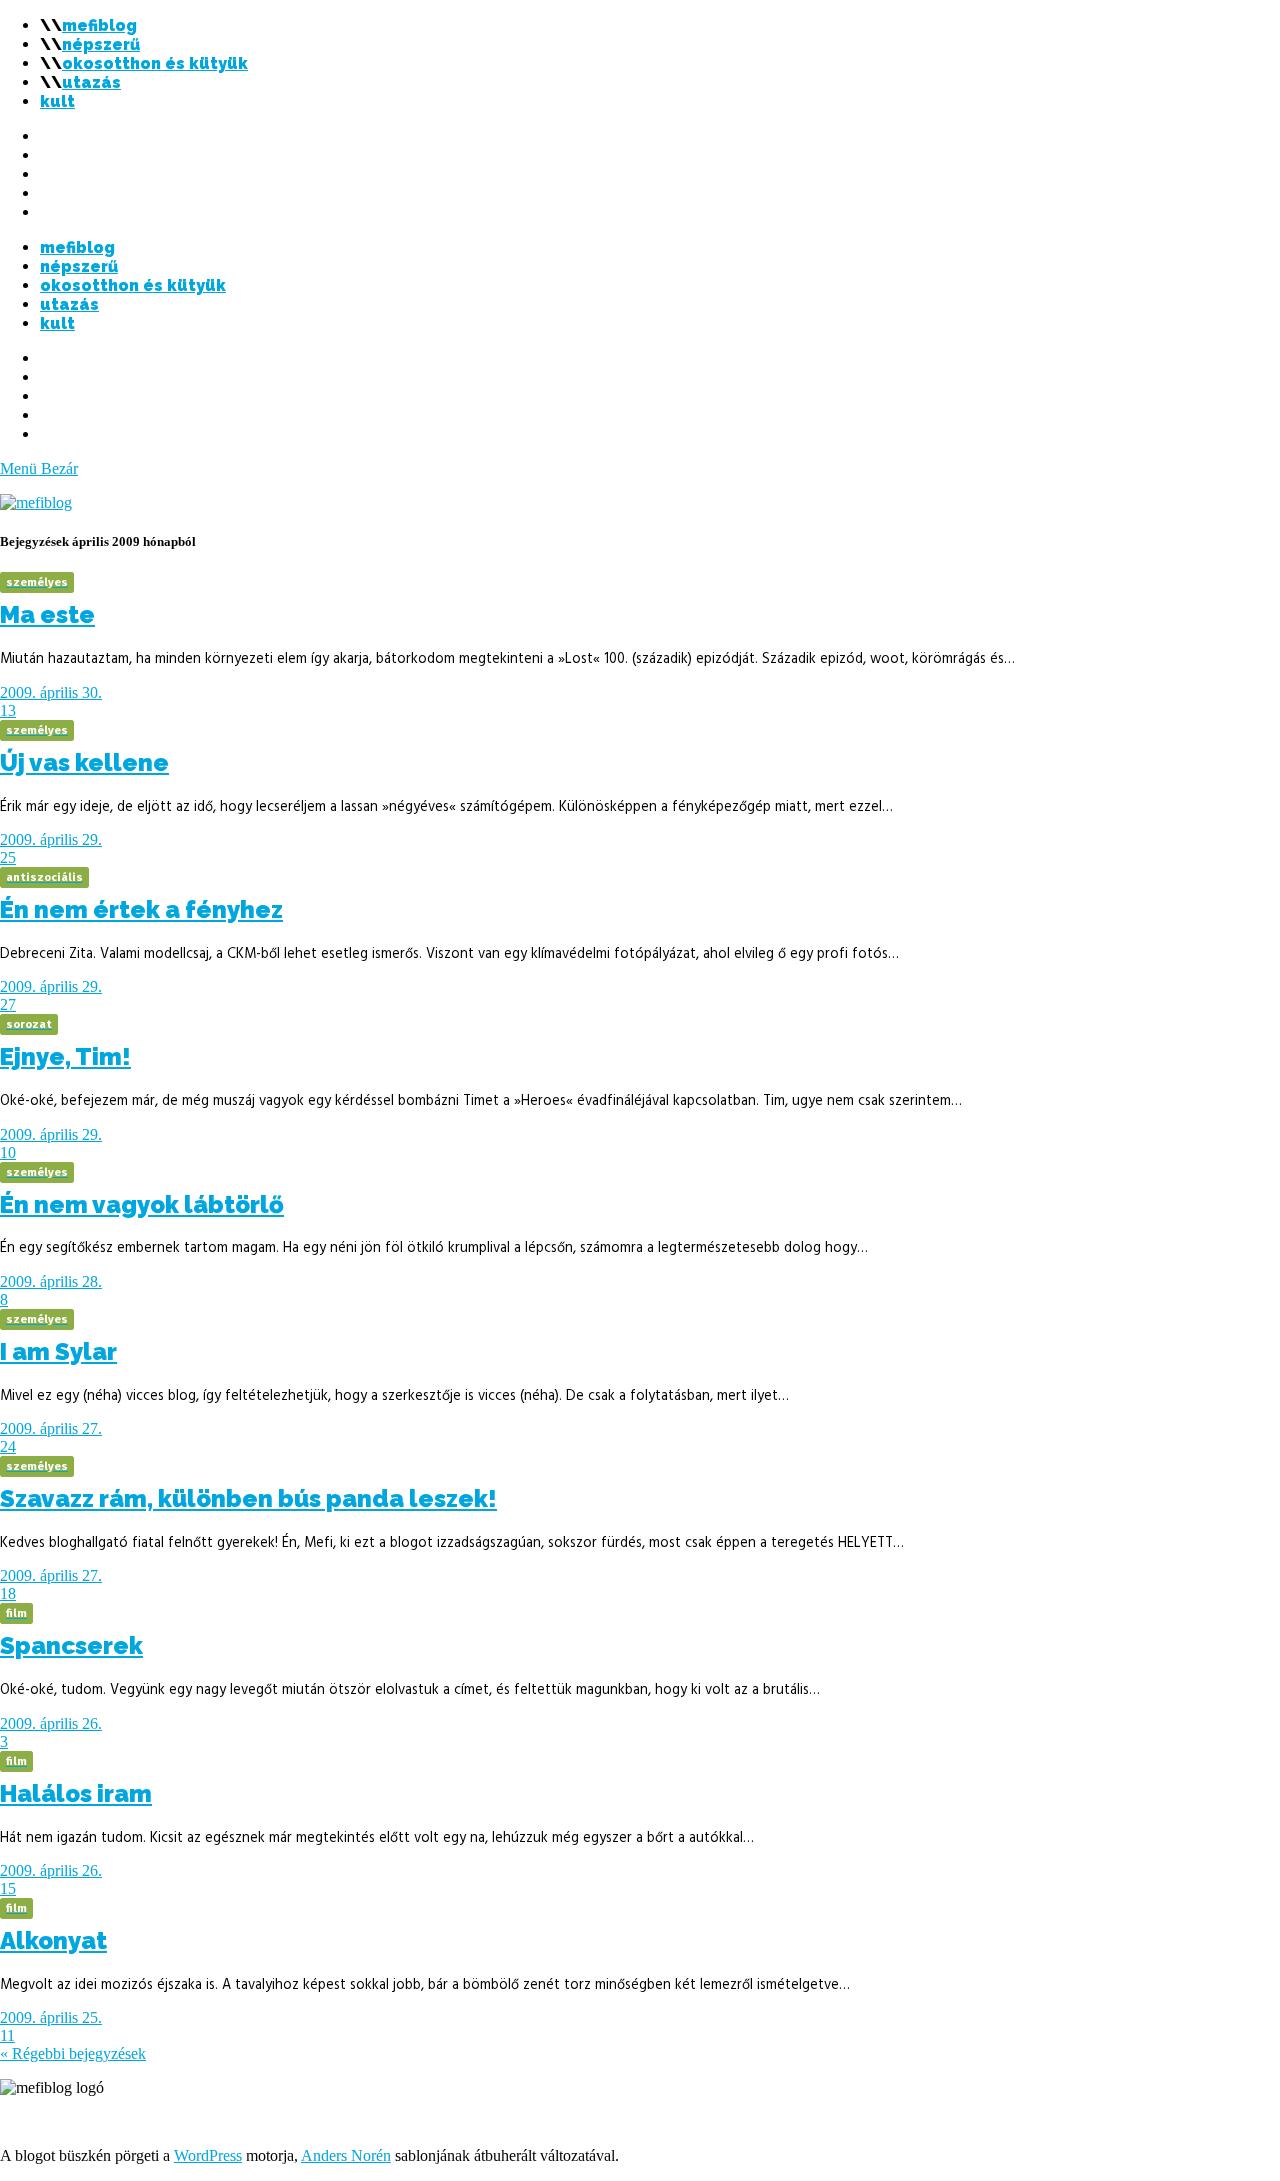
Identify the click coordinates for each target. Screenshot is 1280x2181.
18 (8, 1593)
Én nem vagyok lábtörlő (142, 1204)
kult (57, 101)
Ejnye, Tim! (65, 1056)
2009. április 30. (51, 692)
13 (8, 710)
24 (8, 1446)
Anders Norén (346, 2155)
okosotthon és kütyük (155, 63)
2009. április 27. (51, 1428)
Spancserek (71, 1645)
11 (7, 2035)
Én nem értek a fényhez (141, 909)
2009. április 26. (51, 1723)
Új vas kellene (84, 762)
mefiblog (99, 25)
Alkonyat (53, 1940)
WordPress (208, 2155)
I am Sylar (58, 1351)
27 (8, 1004)
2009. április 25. (51, 2017)
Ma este (47, 614)
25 (8, 857)
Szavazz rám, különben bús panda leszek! (248, 1498)
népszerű (101, 44)
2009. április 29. (51, 839)
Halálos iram (76, 1793)
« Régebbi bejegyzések (73, 2053)
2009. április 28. (51, 1281)
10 (8, 1152)
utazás (91, 82)
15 (8, 1888)
